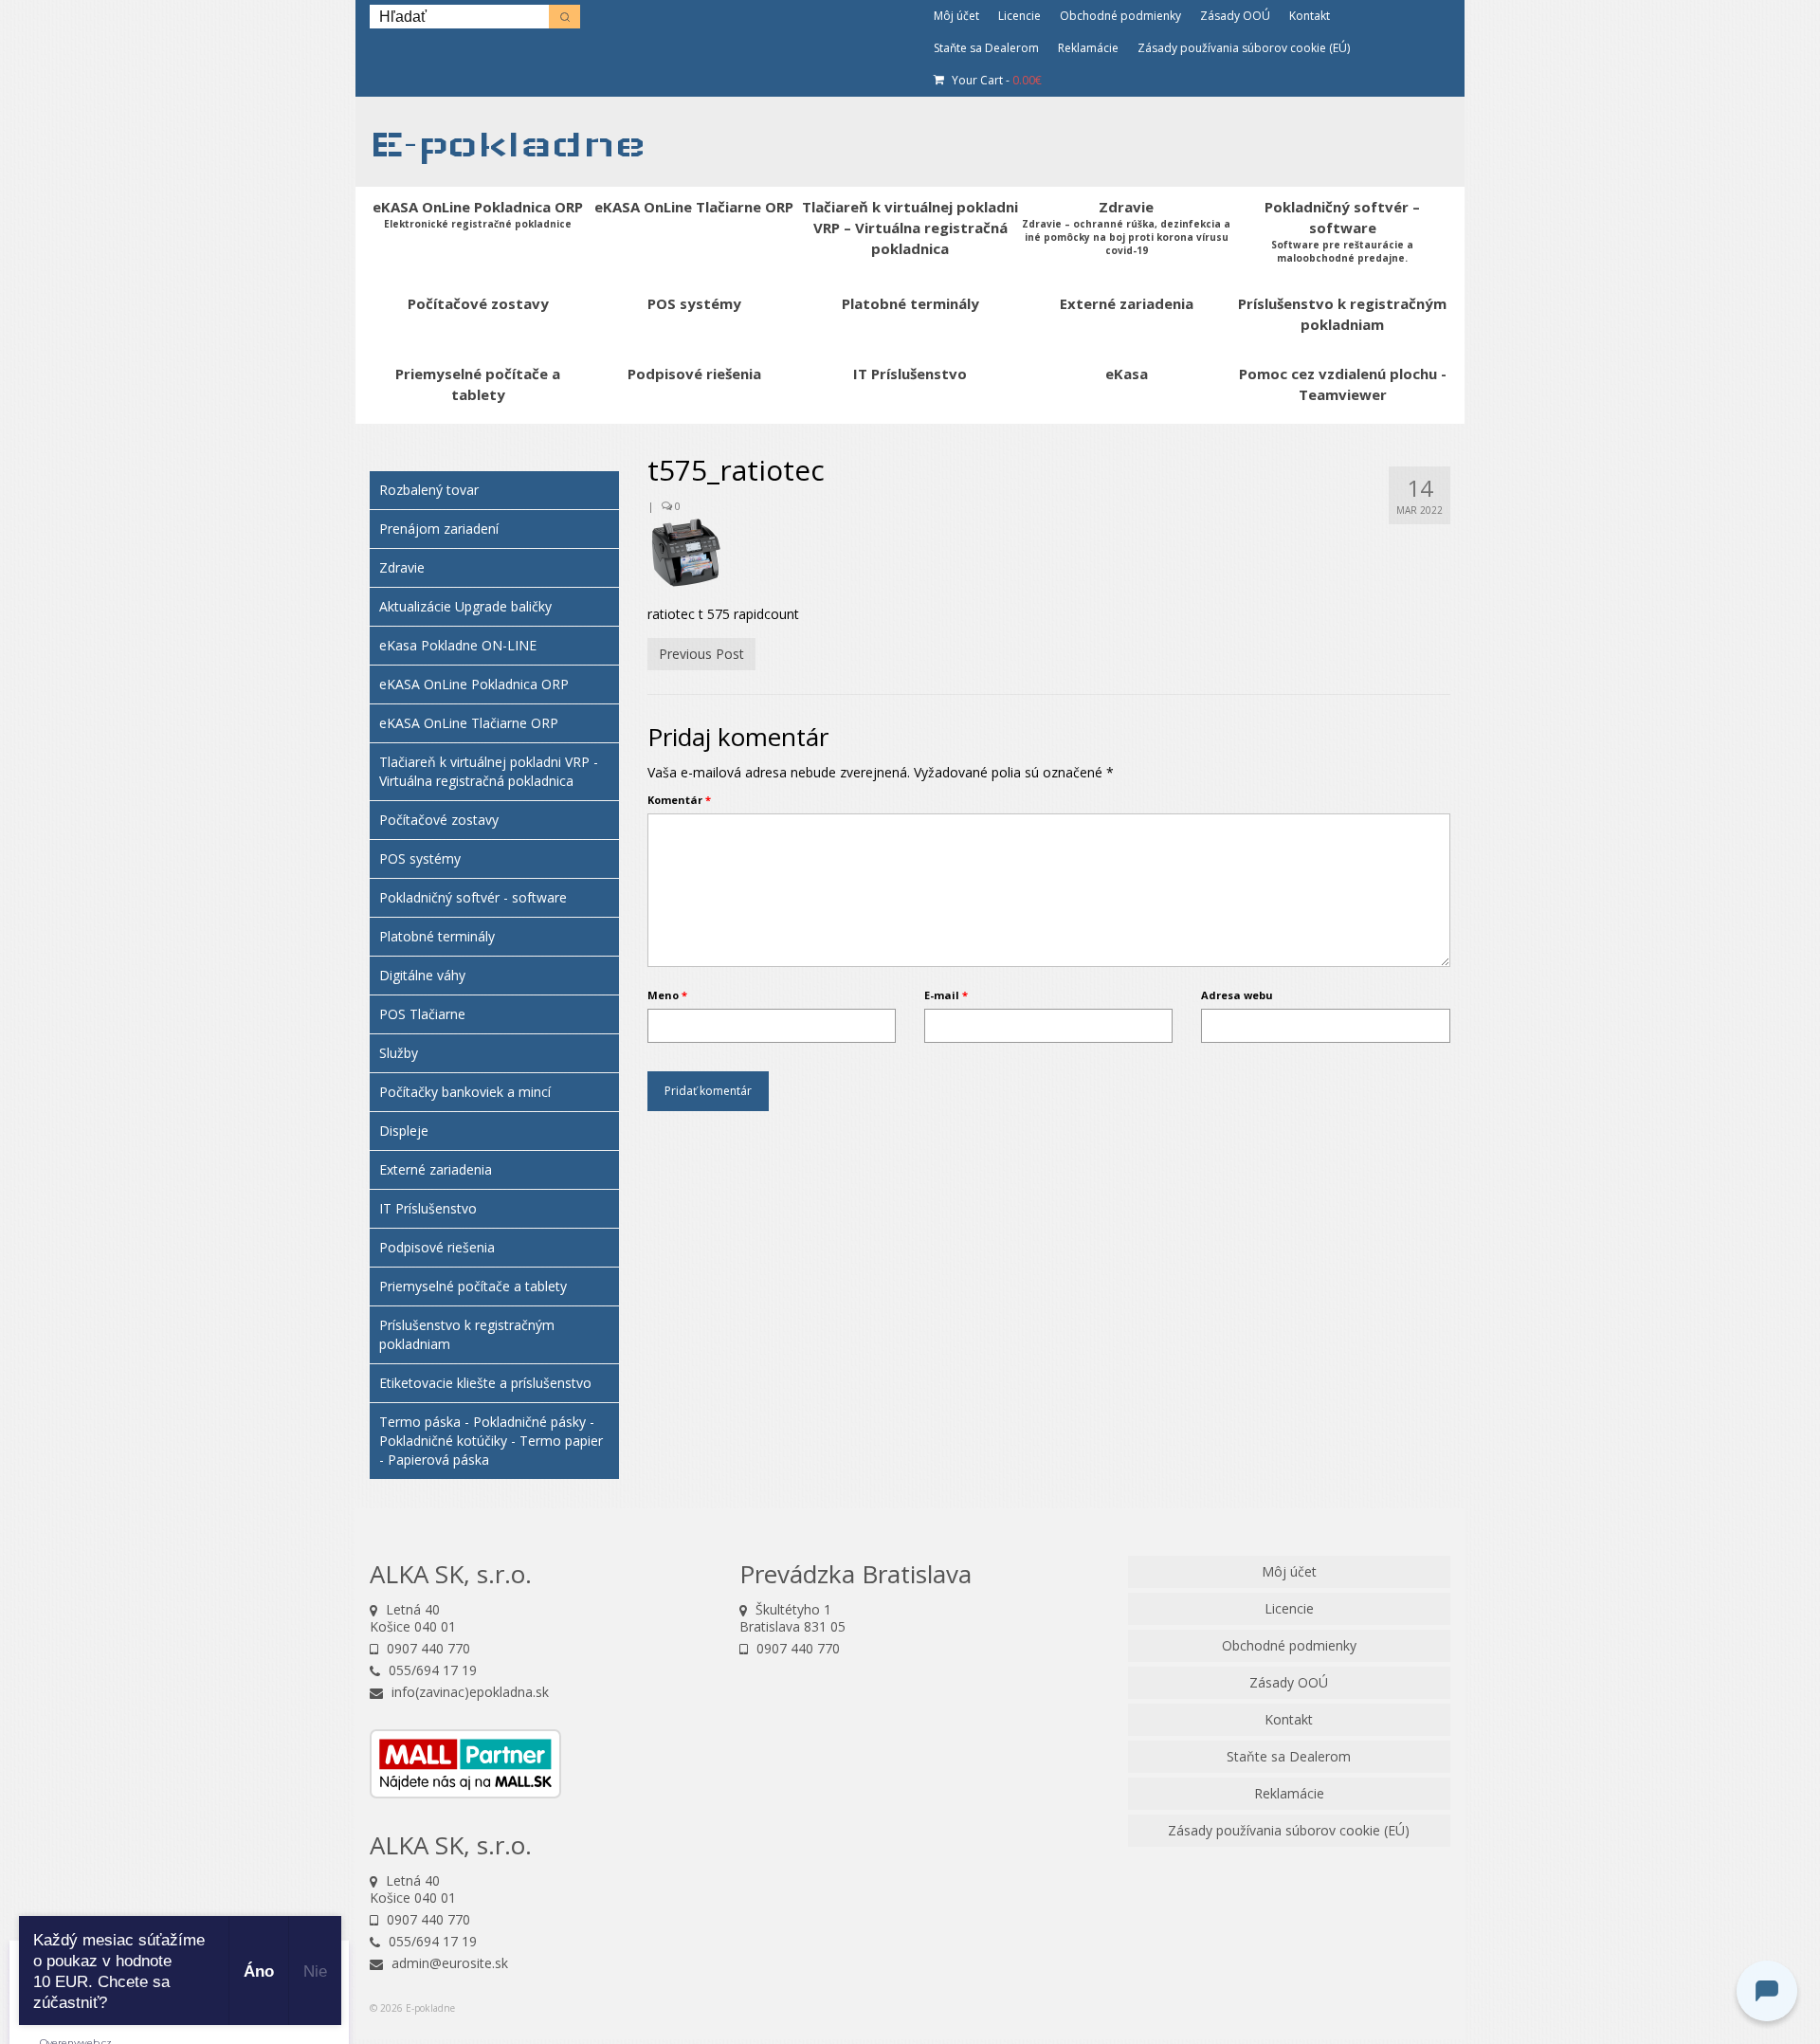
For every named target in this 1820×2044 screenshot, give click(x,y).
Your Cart (995, 80)
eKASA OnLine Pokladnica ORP (474, 684)
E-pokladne (508, 144)
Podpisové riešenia (437, 1247)
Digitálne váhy (422, 975)
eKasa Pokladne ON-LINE (458, 645)
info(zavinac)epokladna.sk (468, 1692)
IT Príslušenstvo (428, 1208)
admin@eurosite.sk (448, 1963)
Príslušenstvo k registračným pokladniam (467, 1334)
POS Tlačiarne (422, 1014)
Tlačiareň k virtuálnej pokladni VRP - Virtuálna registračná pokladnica (489, 771)
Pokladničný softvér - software (473, 897)
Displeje (404, 1131)
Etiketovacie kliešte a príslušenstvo (485, 1383)
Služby (399, 1053)
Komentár (679, 800)
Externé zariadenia (436, 1169)
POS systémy (420, 858)
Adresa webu (1237, 995)
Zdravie (402, 567)
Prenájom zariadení (439, 529)
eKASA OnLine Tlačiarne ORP (469, 723)
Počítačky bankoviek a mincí (465, 1092)
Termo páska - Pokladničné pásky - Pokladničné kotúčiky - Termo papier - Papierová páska (491, 1441)
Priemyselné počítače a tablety (473, 1286)
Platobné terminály (437, 936)
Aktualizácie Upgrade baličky (465, 606)
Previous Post (701, 654)
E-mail (946, 995)
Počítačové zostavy (439, 820)
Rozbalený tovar (429, 490)
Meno (667, 995)
